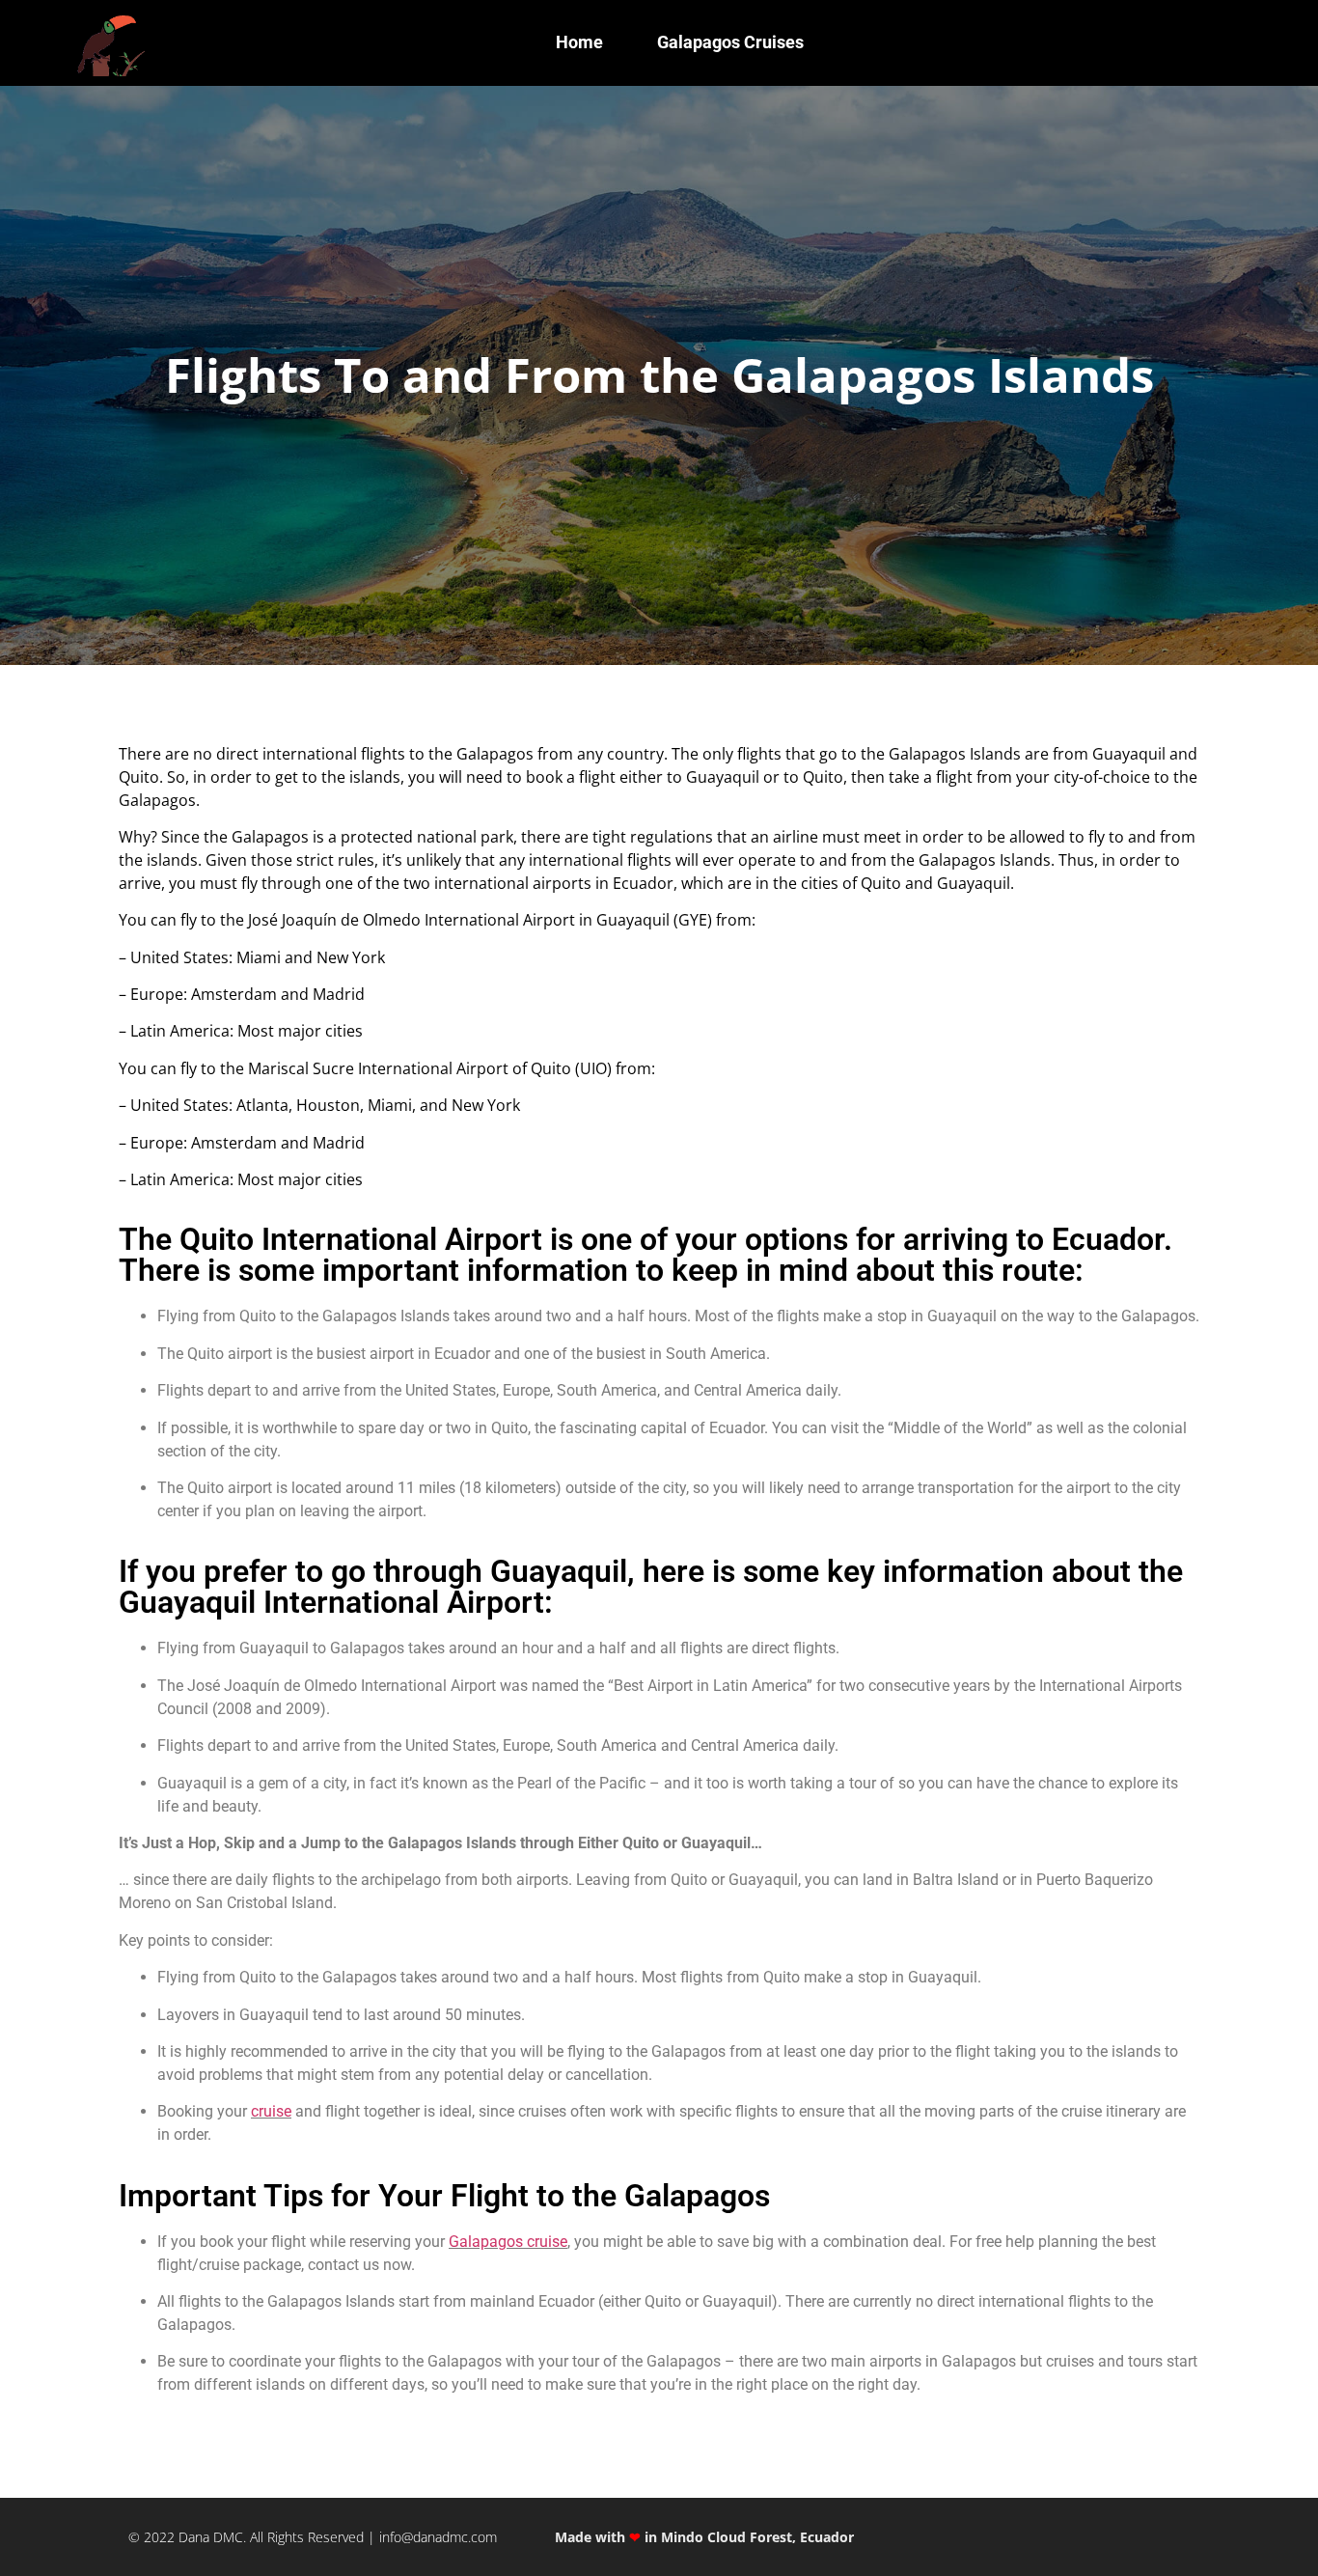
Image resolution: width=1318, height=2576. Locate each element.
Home (579, 42)
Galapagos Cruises (730, 42)
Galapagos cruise (508, 2242)
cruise (271, 2111)
